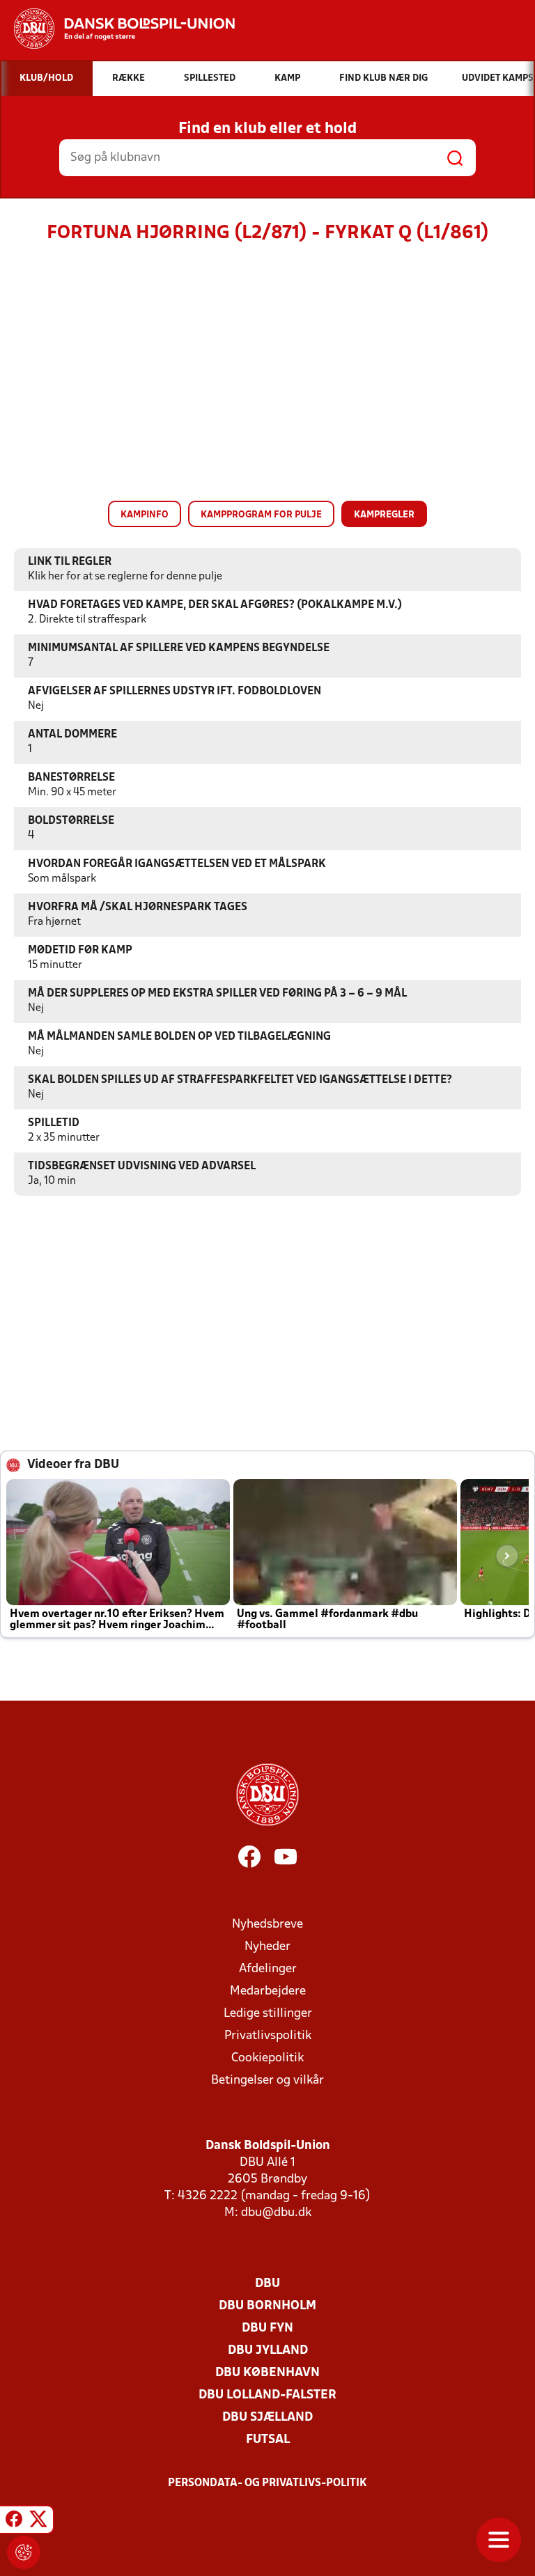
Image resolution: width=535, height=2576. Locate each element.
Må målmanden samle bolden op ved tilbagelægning (179, 1037)
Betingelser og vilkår (267, 2081)
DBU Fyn (267, 2328)
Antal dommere (72, 735)
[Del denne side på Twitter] (38, 2522)
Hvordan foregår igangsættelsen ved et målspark (177, 864)
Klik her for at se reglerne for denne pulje (125, 577)
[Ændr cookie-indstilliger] (24, 2552)
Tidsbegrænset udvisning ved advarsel (142, 1166)
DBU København (267, 2373)
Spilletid (54, 1123)
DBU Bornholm (267, 2306)
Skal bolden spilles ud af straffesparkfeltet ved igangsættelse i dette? (240, 1080)
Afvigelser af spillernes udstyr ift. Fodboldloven (175, 692)
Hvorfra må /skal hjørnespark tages (138, 907)
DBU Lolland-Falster (267, 2395)
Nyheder (267, 1947)
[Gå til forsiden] (117, 29)
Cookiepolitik (267, 2058)
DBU (267, 2284)
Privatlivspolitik (268, 2036)
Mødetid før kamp (80, 951)
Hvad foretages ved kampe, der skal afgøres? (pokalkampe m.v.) (215, 605)
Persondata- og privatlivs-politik (267, 2483)
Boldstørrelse (71, 821)
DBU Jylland (268, 2351)
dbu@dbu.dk (276, 2213)
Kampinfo (145, 515)
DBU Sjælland (267, 2418)
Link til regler (70, 562)
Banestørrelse (71, 778)
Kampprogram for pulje (261, 515)
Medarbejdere (268, 1991)
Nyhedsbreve (267, 1925)
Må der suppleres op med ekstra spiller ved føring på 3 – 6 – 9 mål (217, 994)
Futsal (268, 2440)
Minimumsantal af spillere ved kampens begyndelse (179, 648)
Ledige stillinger (268, 2014)
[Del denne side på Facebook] (14, 2522)
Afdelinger (268, 1969)
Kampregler (384, 515)
